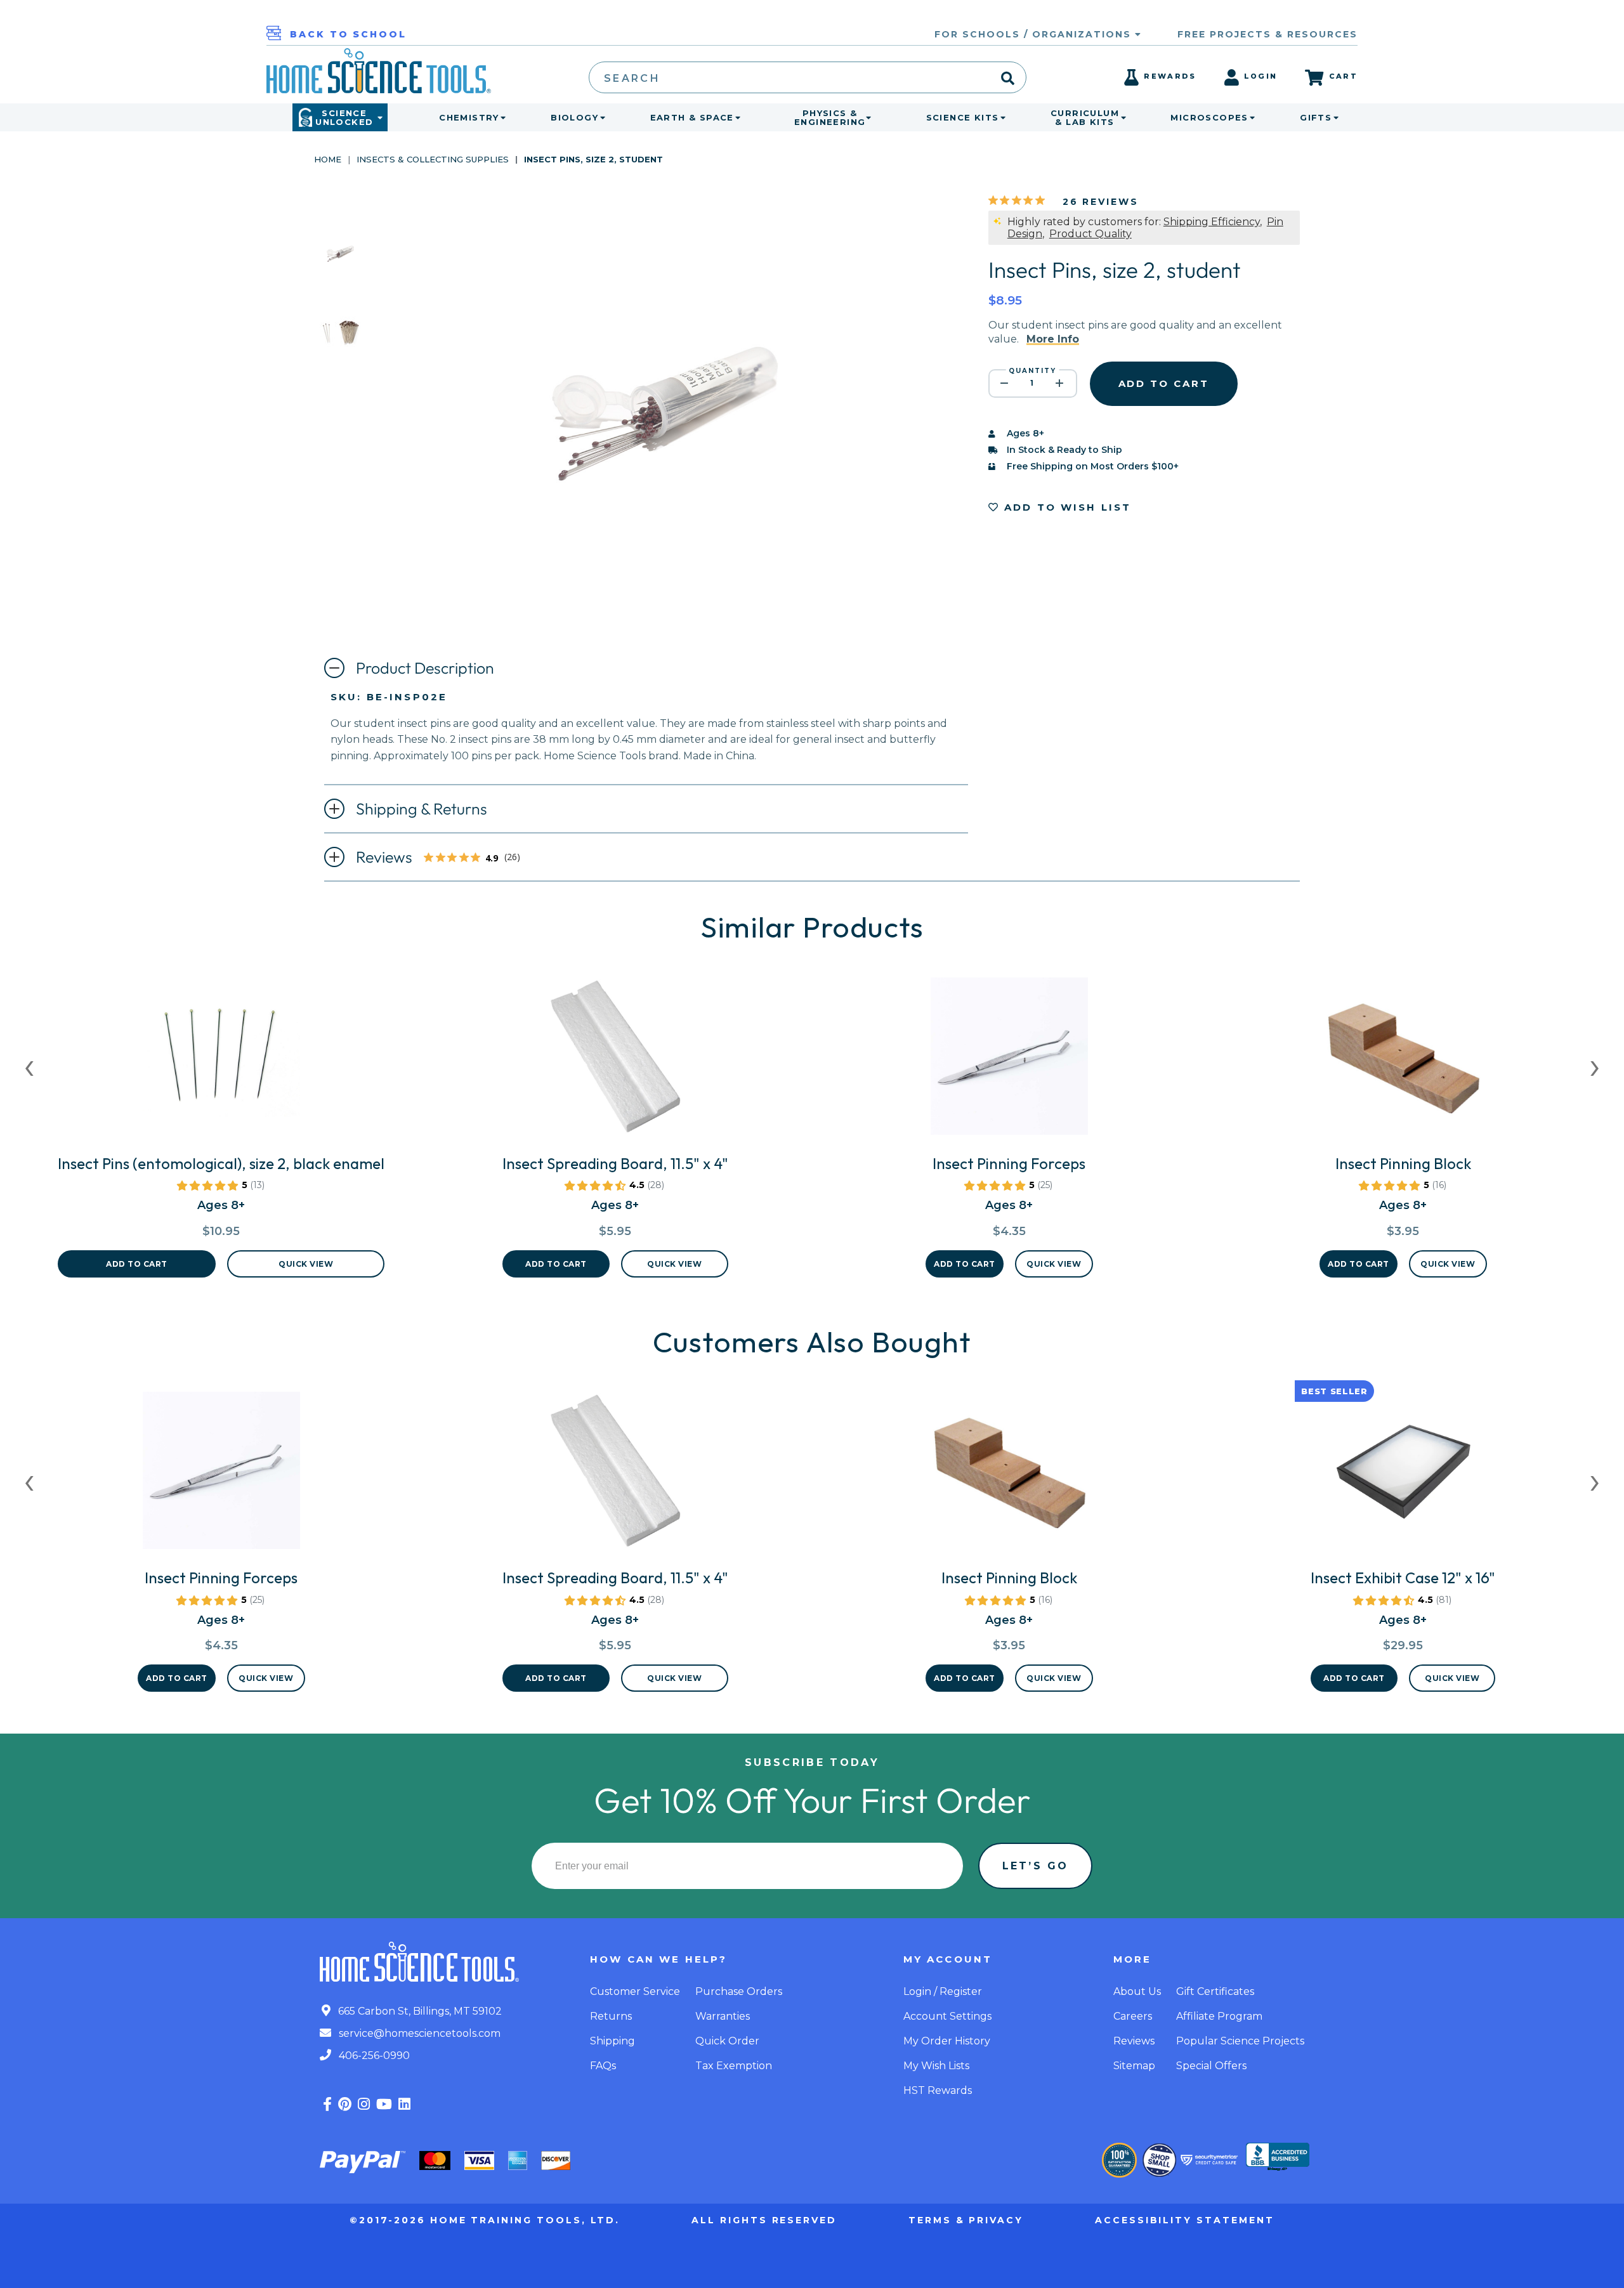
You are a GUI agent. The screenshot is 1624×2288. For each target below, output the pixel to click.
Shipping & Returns (422, 809)
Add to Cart (137, 1264)
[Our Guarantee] (1119, 2160)
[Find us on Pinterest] (345, 2104)
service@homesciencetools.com (418, 2033)
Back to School (348, 34)
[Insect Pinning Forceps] (1009, 1061)
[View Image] (340, 268)
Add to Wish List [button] (1066, 507)
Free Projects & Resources (1267, 34)
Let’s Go (1035, 1866)
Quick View (306, 1264)
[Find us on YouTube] (384, 2104)
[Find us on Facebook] (327, 2104)
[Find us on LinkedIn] (404, 2104)
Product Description (425, 668)
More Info (1053, 339)
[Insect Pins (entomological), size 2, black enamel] (221, 1061)
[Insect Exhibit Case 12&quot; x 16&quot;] (1403, 1475)
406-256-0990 (373, 2056)
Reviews (442, 858)
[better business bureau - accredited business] (1278, 2158)
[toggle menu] (501, 117)
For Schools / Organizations (1035, 34)
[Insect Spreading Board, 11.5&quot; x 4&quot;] (615, 1061)
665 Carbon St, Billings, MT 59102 (419, 2011)
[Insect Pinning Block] (1403, 1061)
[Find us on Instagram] (364, 2104)
